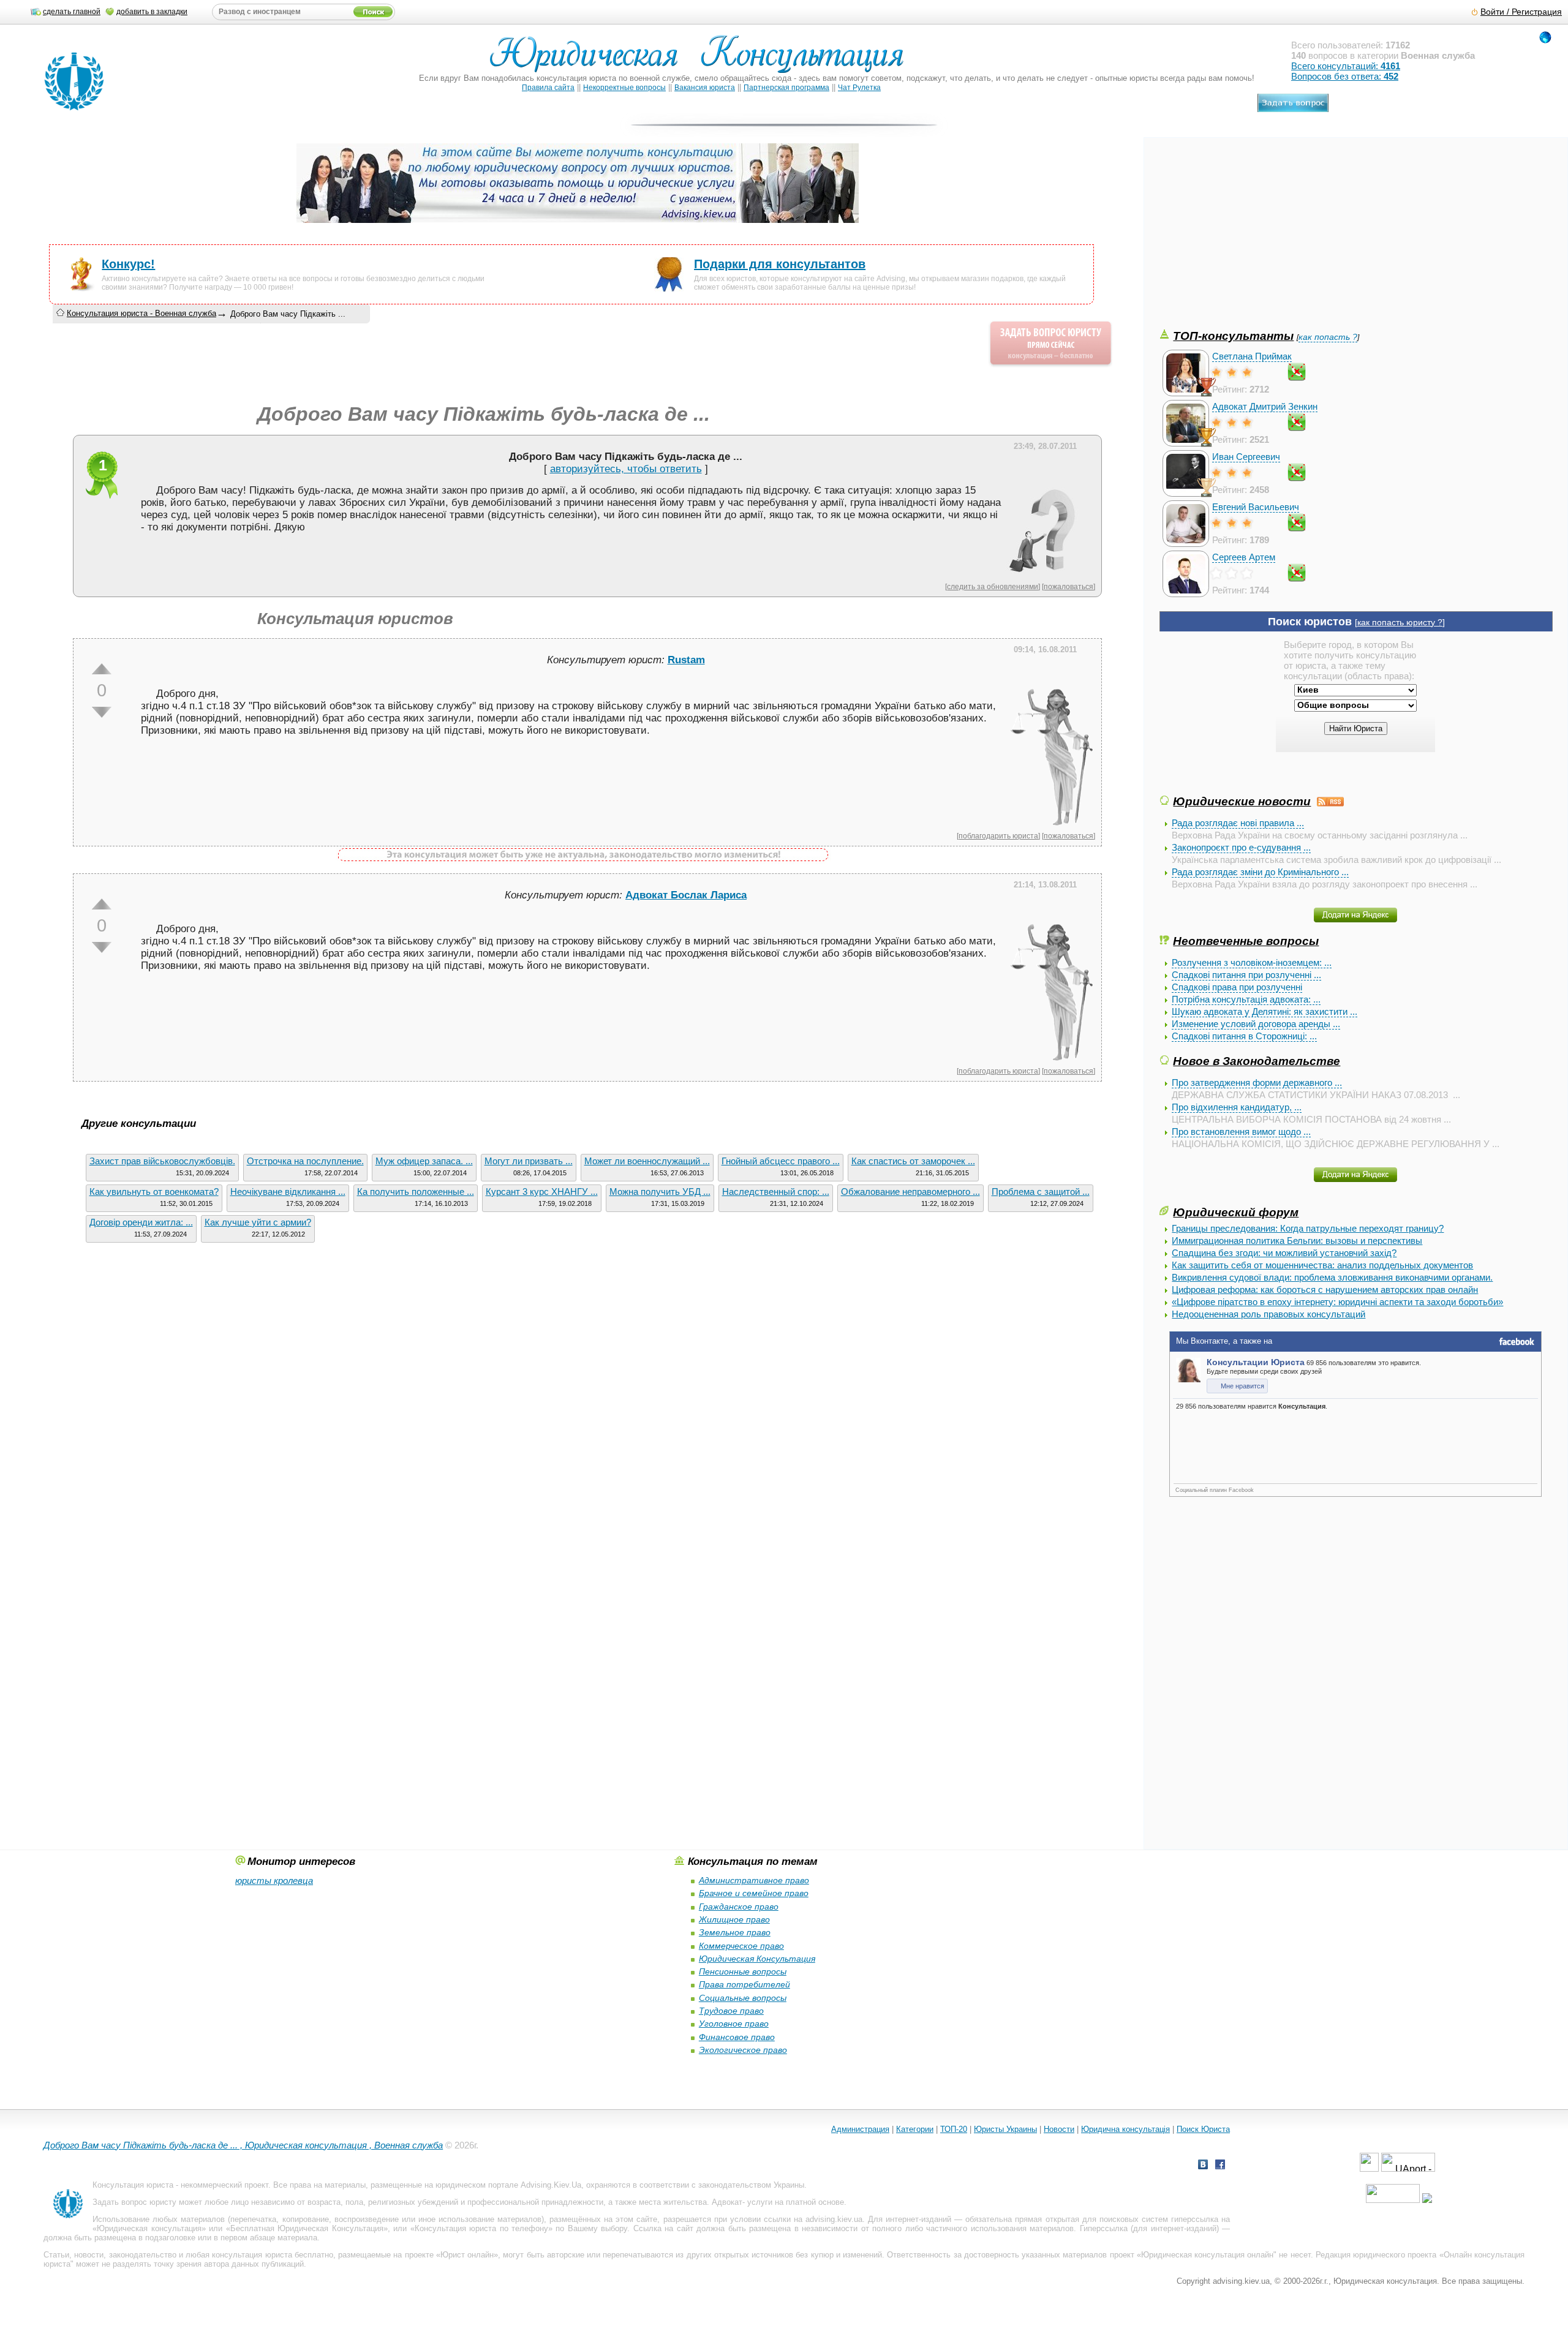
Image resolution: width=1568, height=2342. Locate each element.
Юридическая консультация (149, 2228)
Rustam (686, 660)
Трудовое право (731, 2011)
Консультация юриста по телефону (481, 2228)
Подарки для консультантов (780, 264)
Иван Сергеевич (1246, 457)
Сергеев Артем (1244, 557)
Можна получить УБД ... (660, 1192)
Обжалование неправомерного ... (910, 1192)
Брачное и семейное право (754, 1893)
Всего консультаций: (1346, 66)
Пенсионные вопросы (743, 1971)
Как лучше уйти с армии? (258, 1222)
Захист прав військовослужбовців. (162, 1161)
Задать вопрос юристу (134, 2202)
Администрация (860, 2129)
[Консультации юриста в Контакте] (1203, 2166)
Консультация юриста (133, 2185)
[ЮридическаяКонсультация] (702, 60)
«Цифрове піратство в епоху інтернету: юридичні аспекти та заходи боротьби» (1337, 1302)
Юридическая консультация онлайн (1207, 2255)
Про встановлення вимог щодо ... (1241, 1131)
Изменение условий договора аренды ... (1256, 1024)
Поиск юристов (1310, 622)
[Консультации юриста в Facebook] (1220, 2166)
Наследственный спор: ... (776, 1192)
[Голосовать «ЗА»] (102, 669)
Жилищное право (734, 1919)
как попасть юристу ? (1400, 623)
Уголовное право (734, 2024)
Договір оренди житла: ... (141, 1222)
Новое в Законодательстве (1257, 1061)
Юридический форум (1236, 1212)
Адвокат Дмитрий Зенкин (1265, 406)
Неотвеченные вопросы (1246, 941)
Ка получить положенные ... (416, 1192)
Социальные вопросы (743, 1998)
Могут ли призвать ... (529, 1161)
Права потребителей (744, 1984)
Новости (1059, 2129)
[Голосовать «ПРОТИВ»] (102, 712)
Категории (915, 2129)
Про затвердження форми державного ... (1257, 1083)
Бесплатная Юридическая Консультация (307, 2228)
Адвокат (727, 2202)
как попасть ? (1328, 337)
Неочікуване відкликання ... (288, 1192)
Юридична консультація (1125, 2129)
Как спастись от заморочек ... (913, 1161)
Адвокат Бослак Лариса (686, 895)
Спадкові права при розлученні (1237, 987)
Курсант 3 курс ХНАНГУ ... (542, 1192)
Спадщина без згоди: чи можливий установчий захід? (1284, 1253)
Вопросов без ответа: (1345, 76)
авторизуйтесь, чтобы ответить (626, 469)
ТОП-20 (954, 2129)
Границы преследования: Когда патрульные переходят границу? (1308, 1228)
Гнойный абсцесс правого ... (781, 1161)
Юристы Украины (1005, 2129)
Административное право (754, 1880)
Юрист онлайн (467, 2255)
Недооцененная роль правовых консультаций (1268, 1314)
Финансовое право (737, 2037)
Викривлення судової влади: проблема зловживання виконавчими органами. (1332, 1277)
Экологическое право (743, 2050)
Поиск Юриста (1203, 2129)
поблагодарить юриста (998, 836)
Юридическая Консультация (757, 1959)
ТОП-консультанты (1233, 336)
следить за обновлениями (993, 586)
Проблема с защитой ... (1041, 1192)
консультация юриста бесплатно (272, 2255)
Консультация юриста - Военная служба (141, 313)
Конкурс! (128, 264)
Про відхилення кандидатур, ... (1237, 1107)
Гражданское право (739, 1907)
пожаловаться (1069, 586)
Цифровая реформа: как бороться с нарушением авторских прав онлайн (1325, 1290)
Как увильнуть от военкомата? (154, 1192)
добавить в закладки (152, 12)
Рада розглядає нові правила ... (1238, 823)
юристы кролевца (274, 1881)
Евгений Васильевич (1256, 507)
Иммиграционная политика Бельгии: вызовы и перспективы (1297, 1241)
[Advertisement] (1251, 241)
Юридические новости (1242, 801)
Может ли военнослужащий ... (647, 1161)
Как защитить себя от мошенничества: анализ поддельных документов (1322, 1265)
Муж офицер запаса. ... (424, 1161)
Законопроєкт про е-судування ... (1241, 847)
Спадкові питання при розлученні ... (1246, 975)
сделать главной (72, 12)
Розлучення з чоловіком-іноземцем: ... (1252, 962)
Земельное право (735, 1932)
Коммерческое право (741, 1946)
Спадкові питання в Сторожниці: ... (1244, 1036)
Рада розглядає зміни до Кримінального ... (1260, 872)
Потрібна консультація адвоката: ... (1246, 999)
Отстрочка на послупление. (305, 1161)
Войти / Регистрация (1521, 12)
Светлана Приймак (1252, 356)
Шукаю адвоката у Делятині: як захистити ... (1265, 1011)
